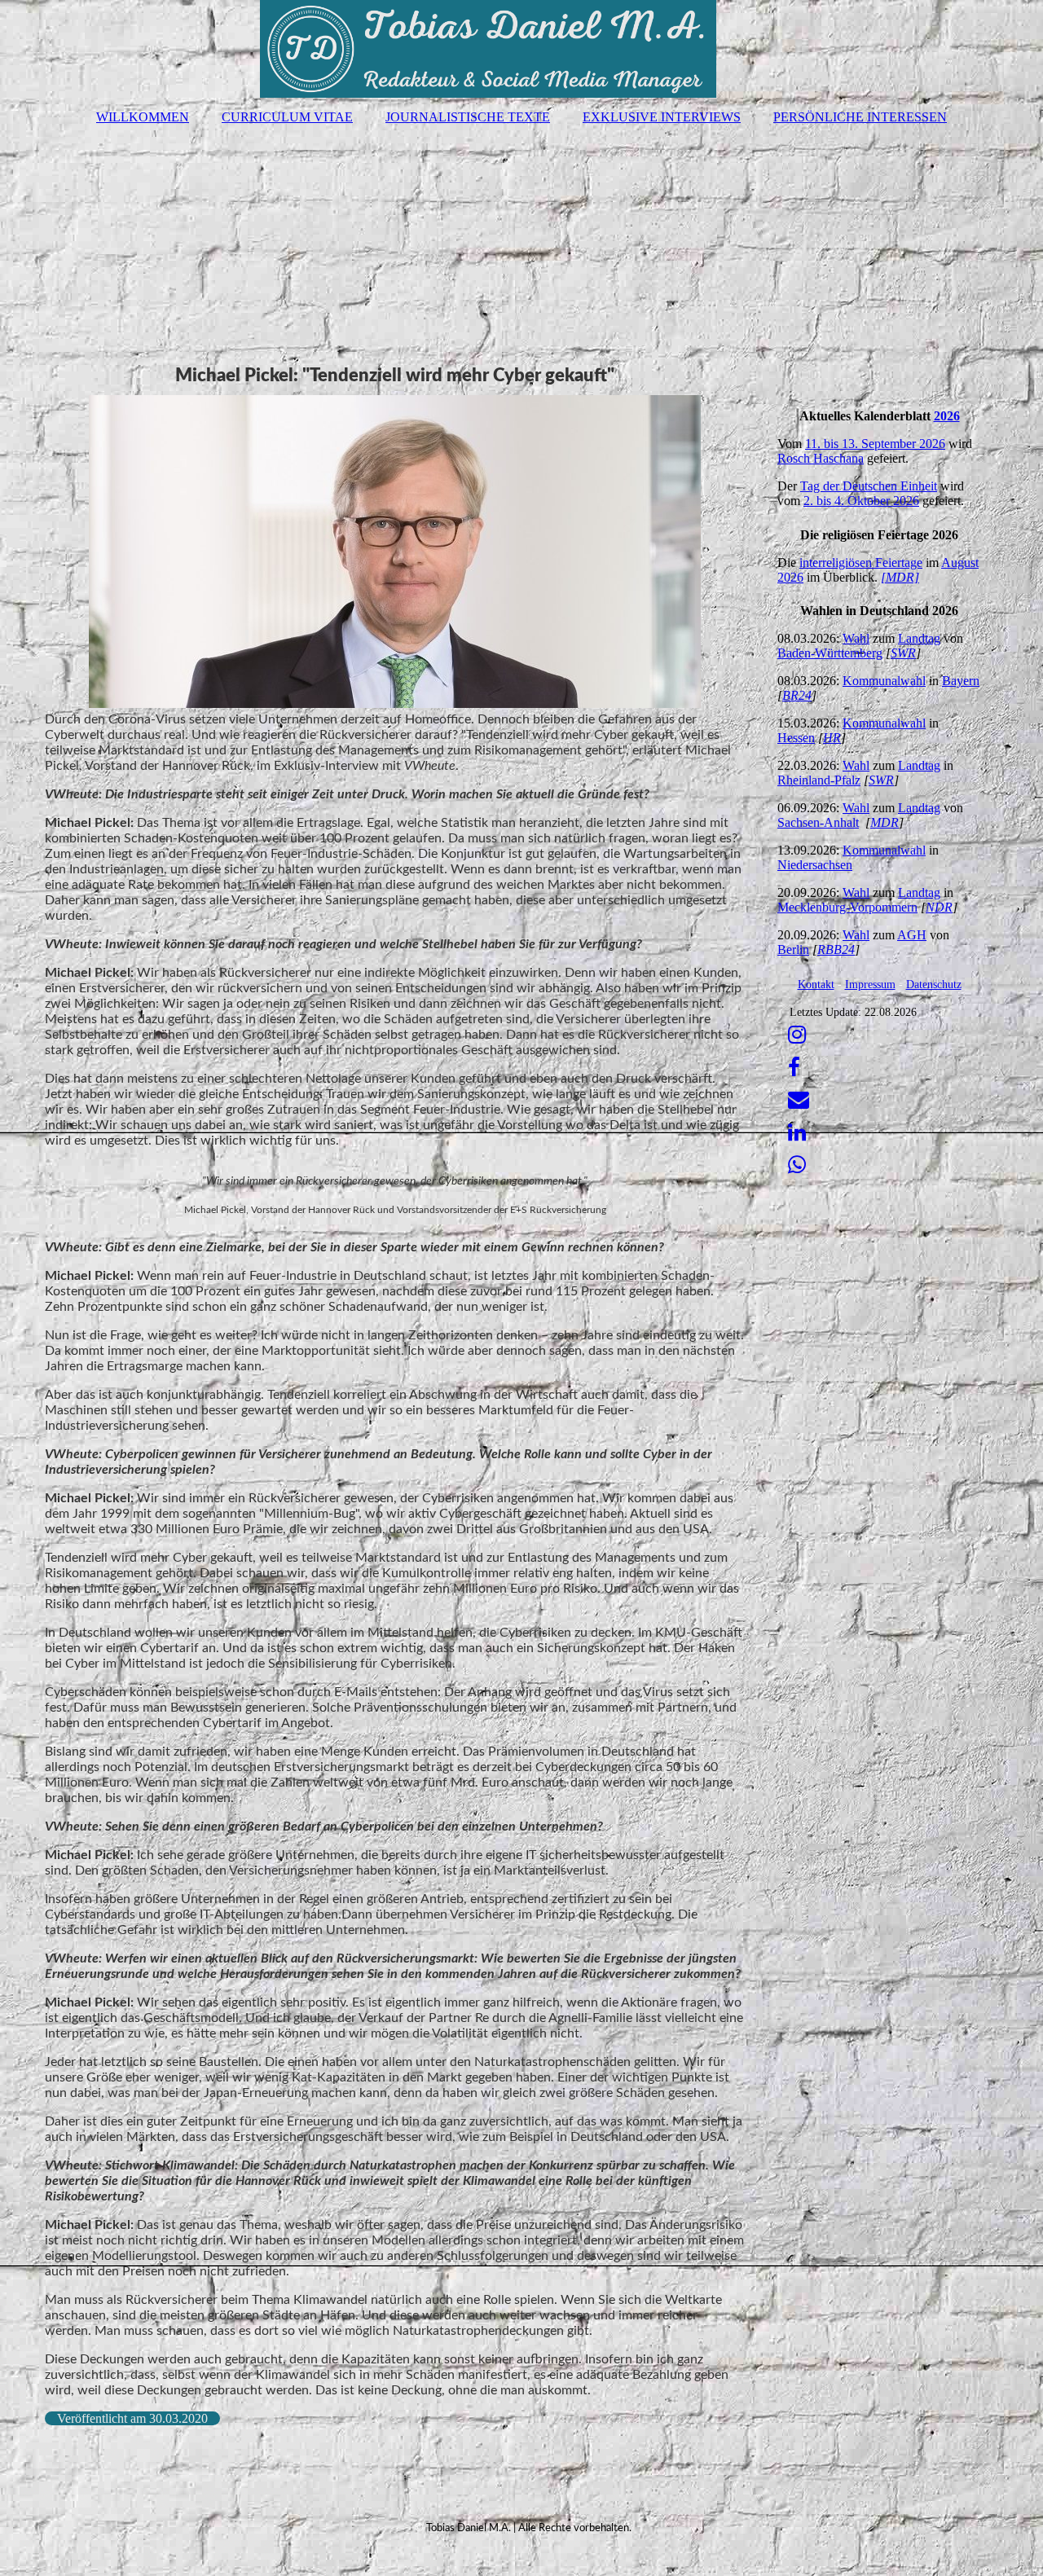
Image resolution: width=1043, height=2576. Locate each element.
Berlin (793, 950)
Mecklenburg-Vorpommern (847, 907)
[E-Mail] (797, 1100)
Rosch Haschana (821, 458)
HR (832, 738)
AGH (912, 935)
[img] (521, 49)
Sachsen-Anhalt (818, 822)
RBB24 (836, 950)
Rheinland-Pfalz (819, 780)
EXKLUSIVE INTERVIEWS (662, 117)
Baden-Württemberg (830, 653)
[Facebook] (793, 1068)
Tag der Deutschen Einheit (869, 486)
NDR (939, 907)
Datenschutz (934, 985)
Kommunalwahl (884, 681)
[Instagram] (796, 1035)
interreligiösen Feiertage (861, 563)
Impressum (870, 985)
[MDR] (900, 577)
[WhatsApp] (796, 1165)
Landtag (919, 638)
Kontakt (816, 985)
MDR (885, 822)
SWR (903, 653)
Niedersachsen (815, 865)
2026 (947, 416)
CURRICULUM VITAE (287, 117)
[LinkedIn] (796, 1133)
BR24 (797, 695)
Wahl (856, 638)
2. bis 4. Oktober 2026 (861, 501)
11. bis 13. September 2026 (875, 444)
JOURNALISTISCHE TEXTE (468, 117)
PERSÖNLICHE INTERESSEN (860, 117)
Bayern (961, 681)
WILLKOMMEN (143, 117)
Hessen (796, 738)
